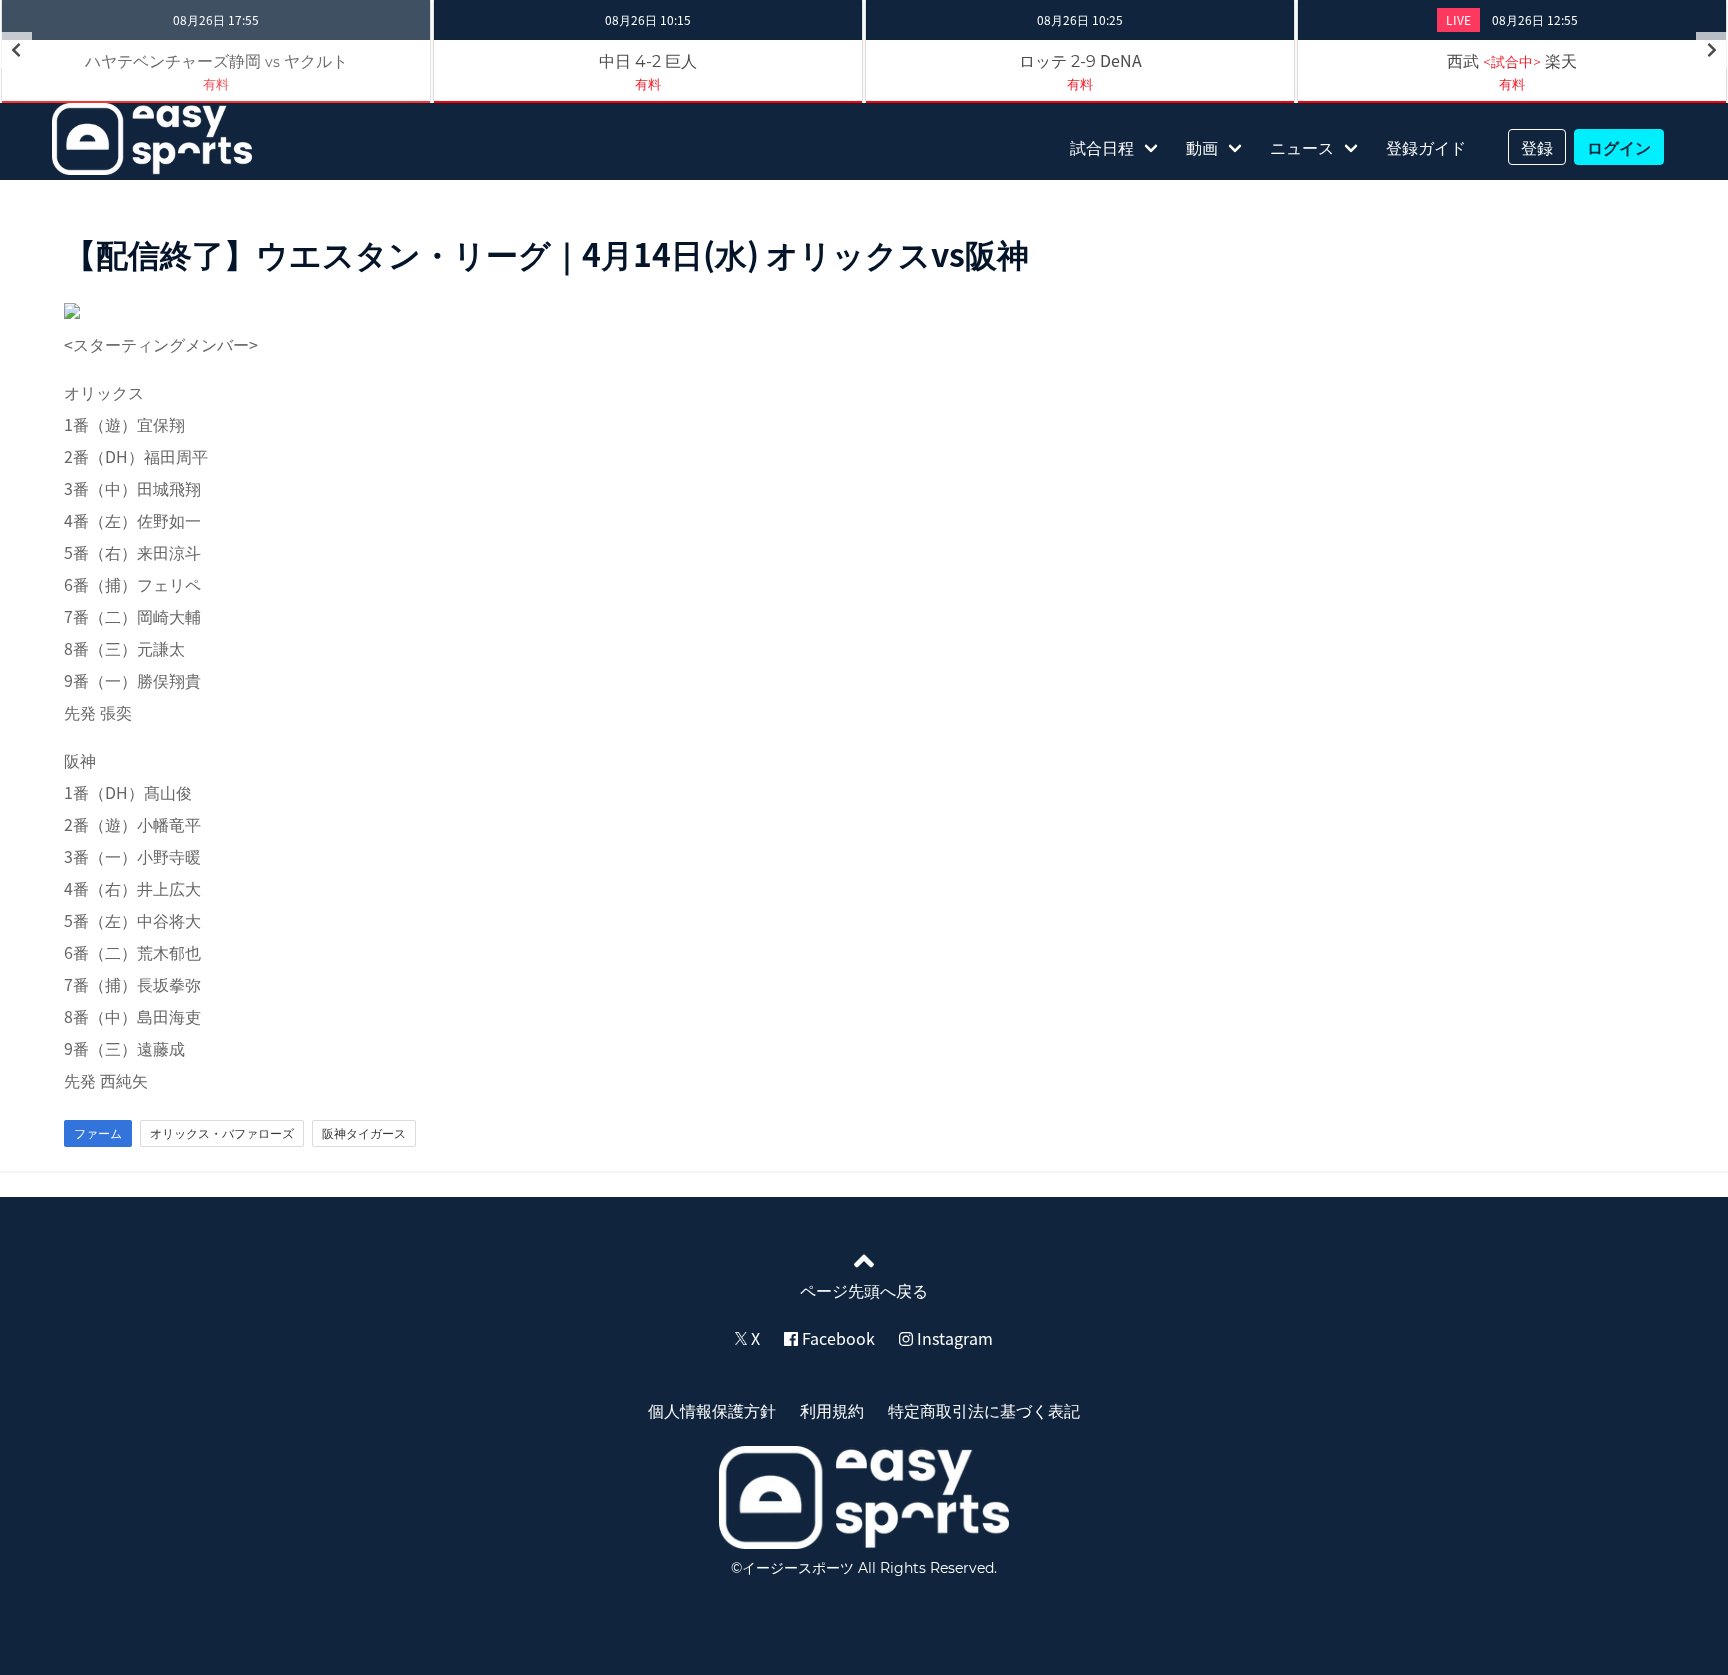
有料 (648, 83)
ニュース (1302, 147)
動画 (1202, 147)
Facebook (836, 1338)
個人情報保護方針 (712, 1410)
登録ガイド (1426, 147)
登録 (1537, 147)
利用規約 (832, 1410)
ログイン (1619, 147)
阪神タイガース (364, 1133)
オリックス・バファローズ (222, 1133)
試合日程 (1102, 147)
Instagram (953, 1338)
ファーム (98, 1133)
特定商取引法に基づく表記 (984, 1410)
